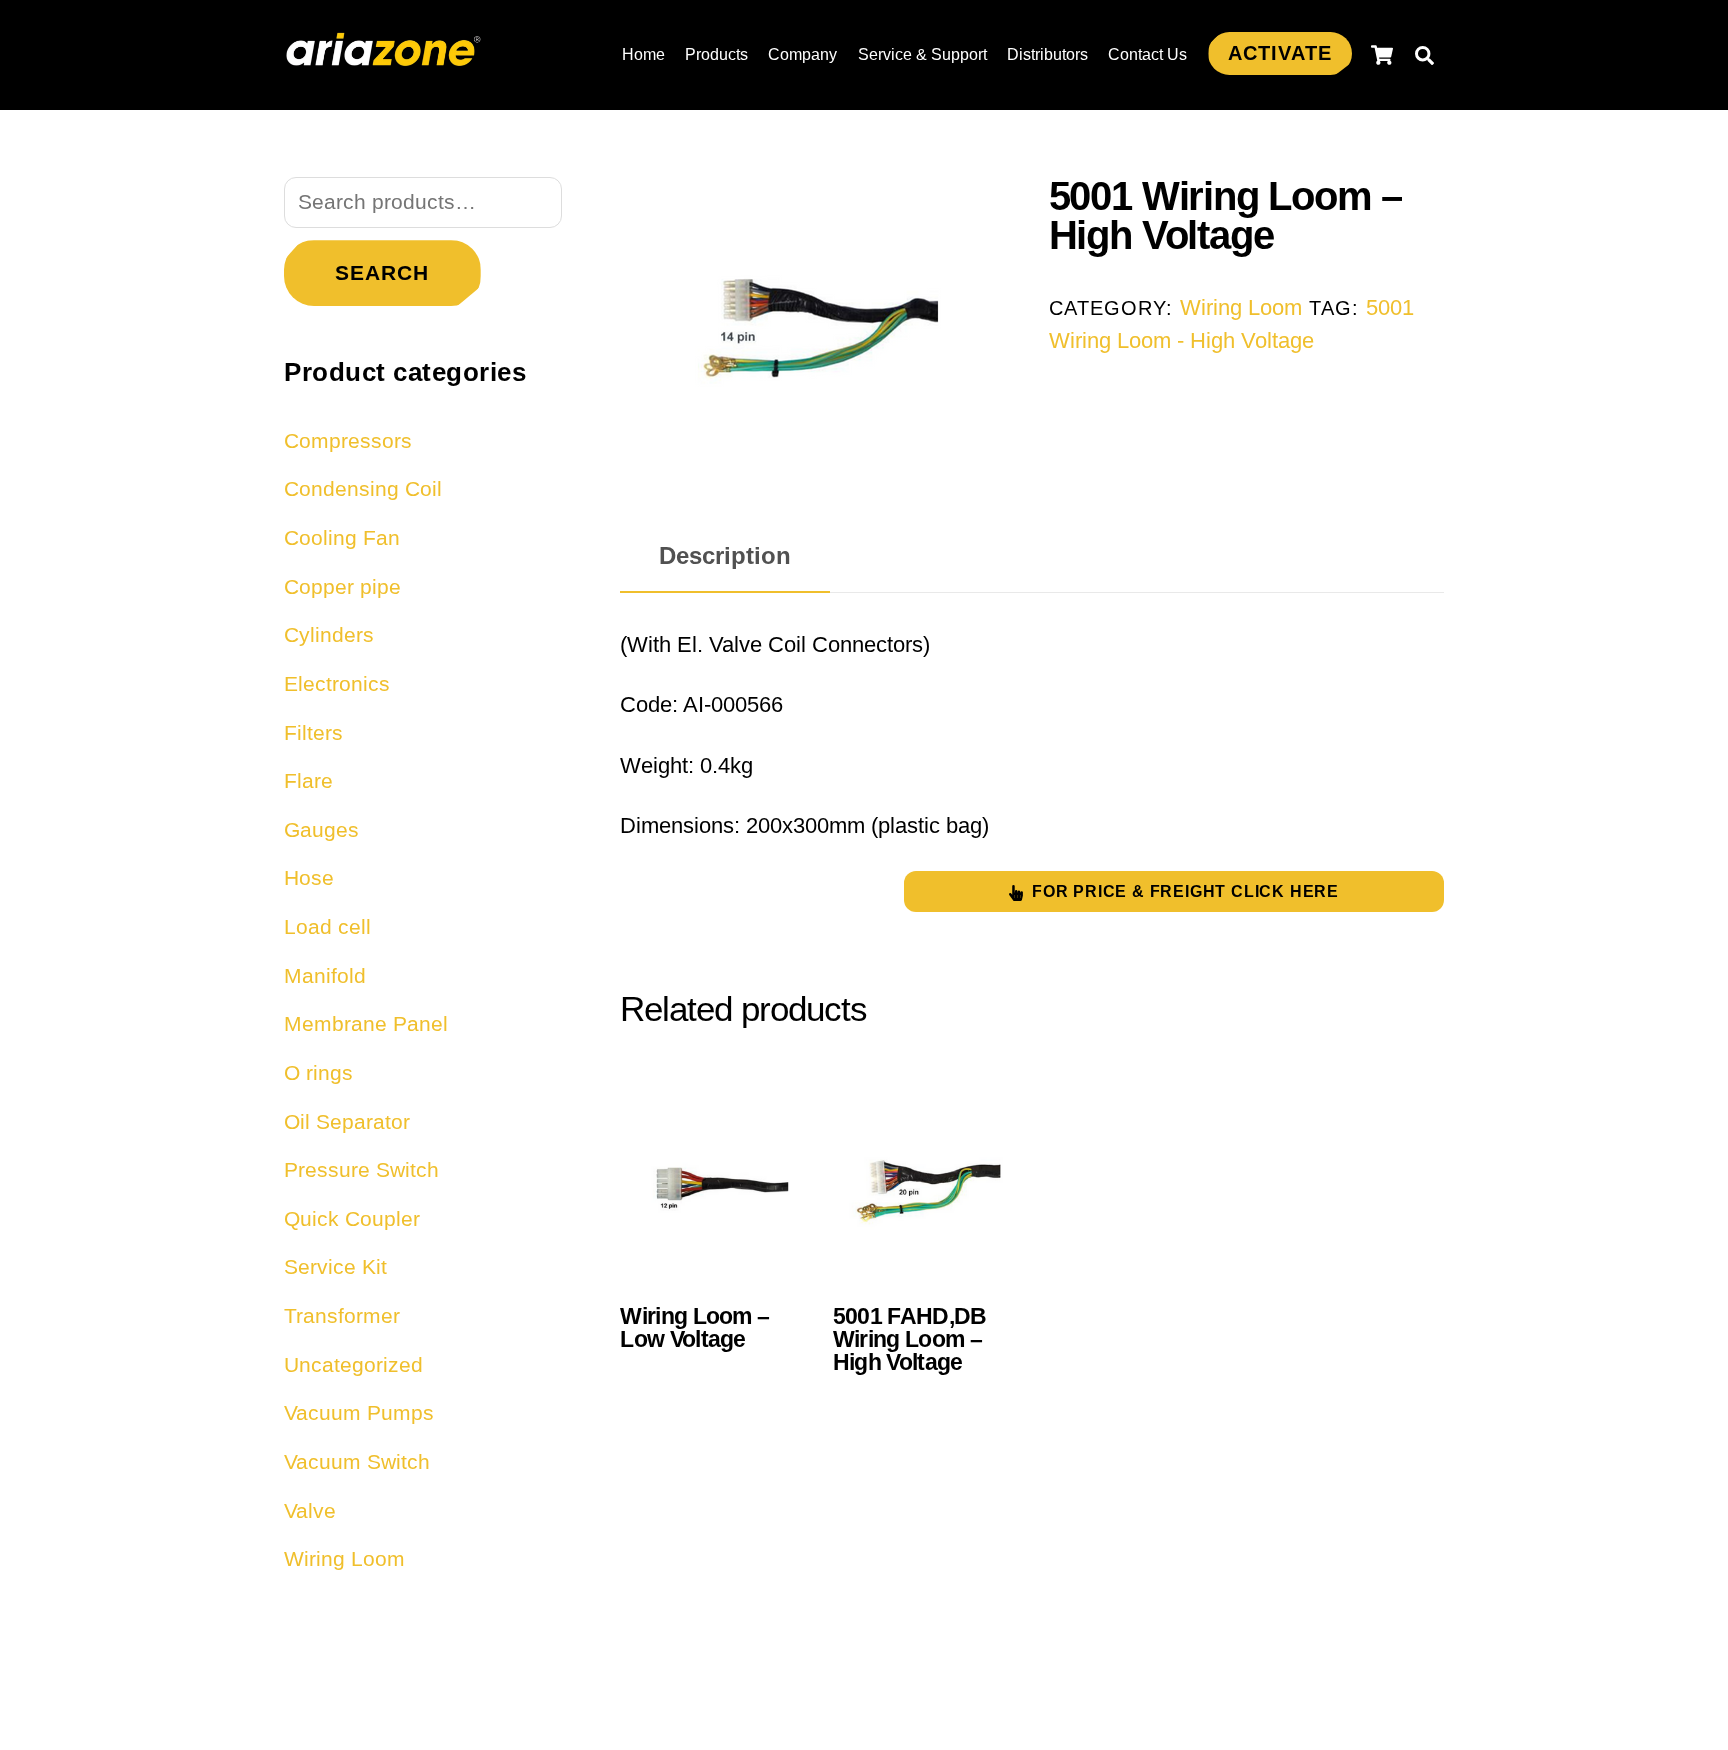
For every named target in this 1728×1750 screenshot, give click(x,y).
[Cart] (1382, 55)
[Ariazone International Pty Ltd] (384, 55)
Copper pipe (342, 586)
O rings (318, 1072)
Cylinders (329, 634)
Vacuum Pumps (359, 1412)
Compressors (348, 440)
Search (382, 272)
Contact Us (1147, 54)
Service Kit (335, 1266)
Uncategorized (353, 1364)
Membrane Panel (366, 1023)
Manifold (325, 975)
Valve (310, 1510)
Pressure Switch (361, 1169)
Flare (308, 780)
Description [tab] (725, 555)
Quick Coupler (352, 1218)
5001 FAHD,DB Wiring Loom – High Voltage (910, 1339)
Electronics (337, 683)
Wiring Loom (1241, 307)
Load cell (327, 926)
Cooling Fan (342, 537)
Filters (313, 732)
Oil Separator (347, 1121)
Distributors (1047, 54)
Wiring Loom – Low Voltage (694, 1328)
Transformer (342, 1315)
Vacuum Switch (357, 1461)
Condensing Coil (363, 488)
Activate (1280, 53)
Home (643, 54)
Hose (309, 877)
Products (716, 54)
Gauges (321, 829)
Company (802, 54)
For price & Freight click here (1185, 891)
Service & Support (922, 54)
